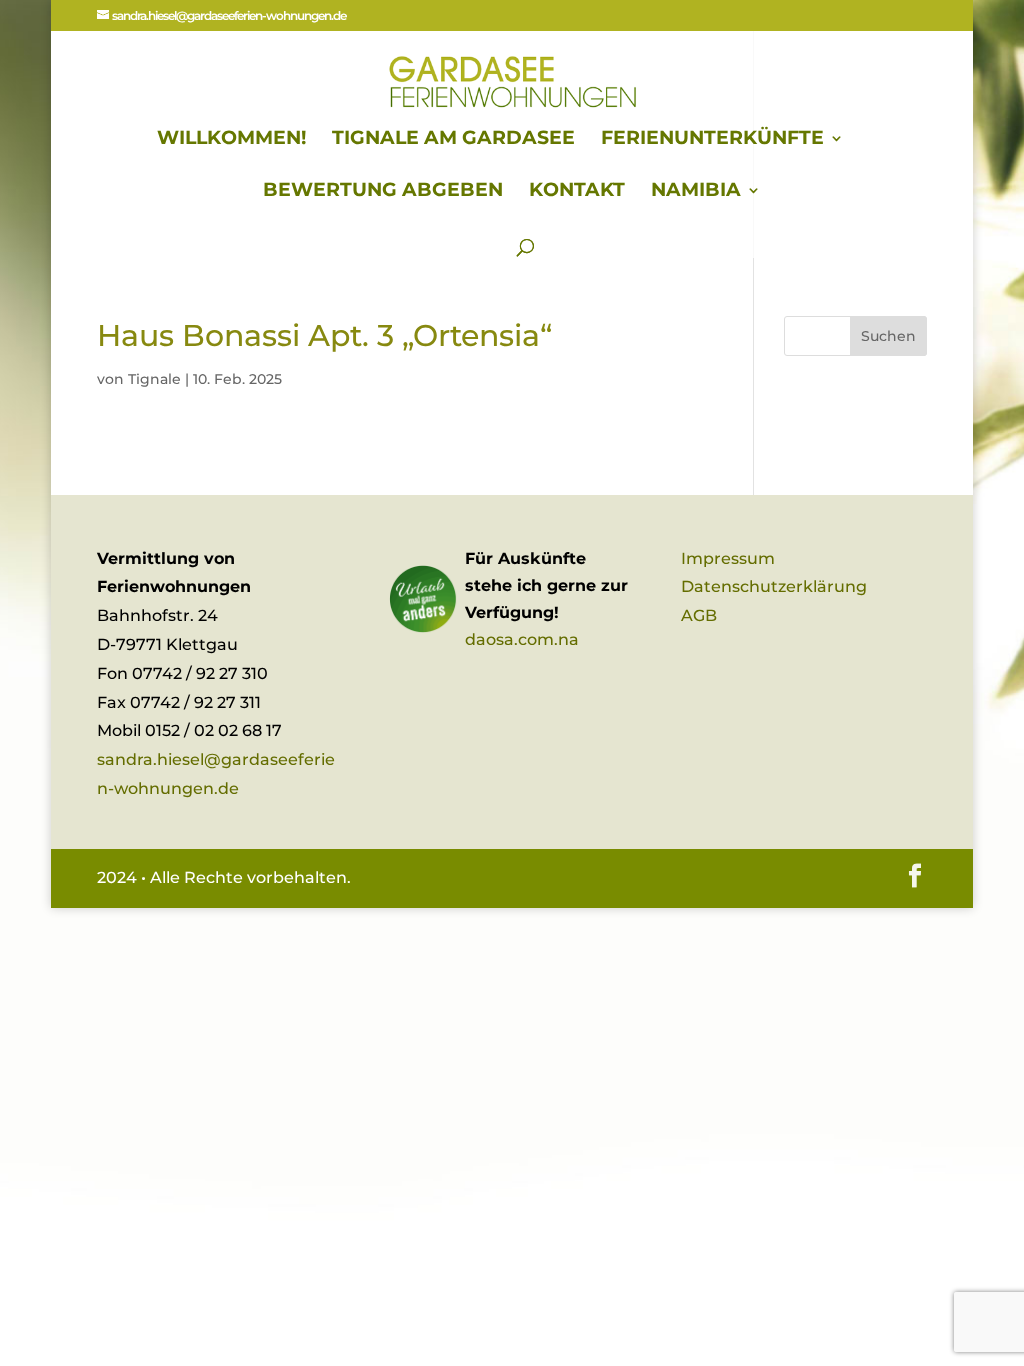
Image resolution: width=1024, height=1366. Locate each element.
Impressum (728, 558)
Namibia (696, 192)
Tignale (154, 379)
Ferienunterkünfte (712, 140)
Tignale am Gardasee (453, 140)
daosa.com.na (522, 639)
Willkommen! (231, 140)
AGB (699, 615)
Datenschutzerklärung (774, 586)
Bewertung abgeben (383, 192)
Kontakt (577, 192)
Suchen (888, 336)
